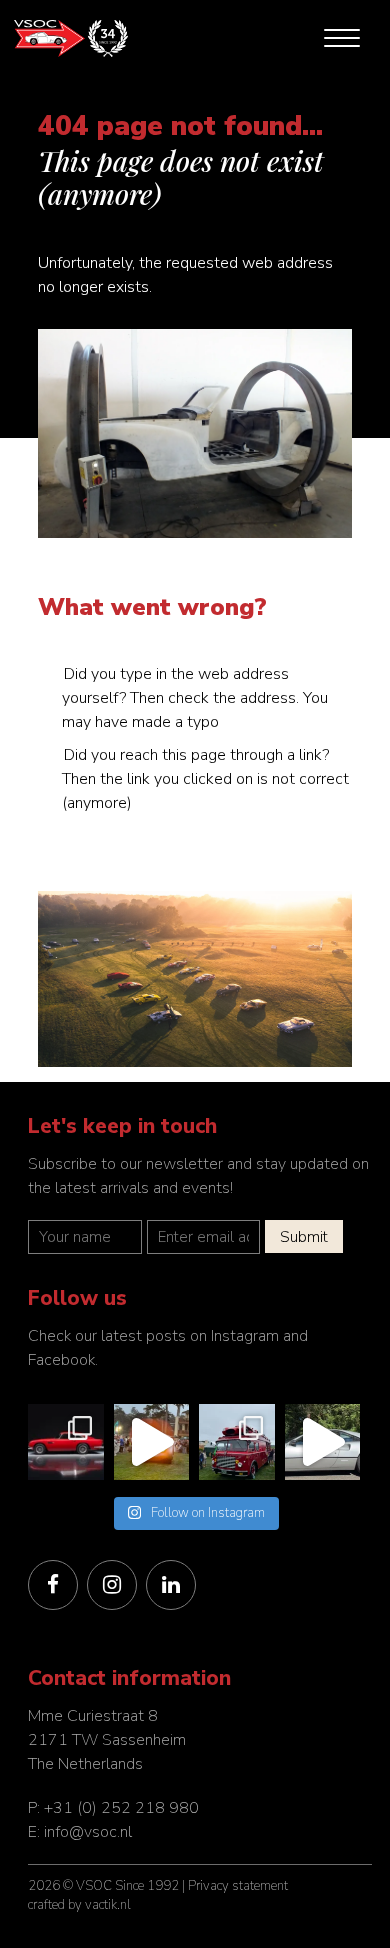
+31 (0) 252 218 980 (121, 1808)
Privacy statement (238, 1886)
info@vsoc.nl (88, 1832)
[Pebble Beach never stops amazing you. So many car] (152, 1442)
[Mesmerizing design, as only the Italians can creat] (66, 1442)
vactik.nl (108, 1905)
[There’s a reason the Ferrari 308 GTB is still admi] (323, 1442)
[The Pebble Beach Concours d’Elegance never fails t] (237, 1442)
